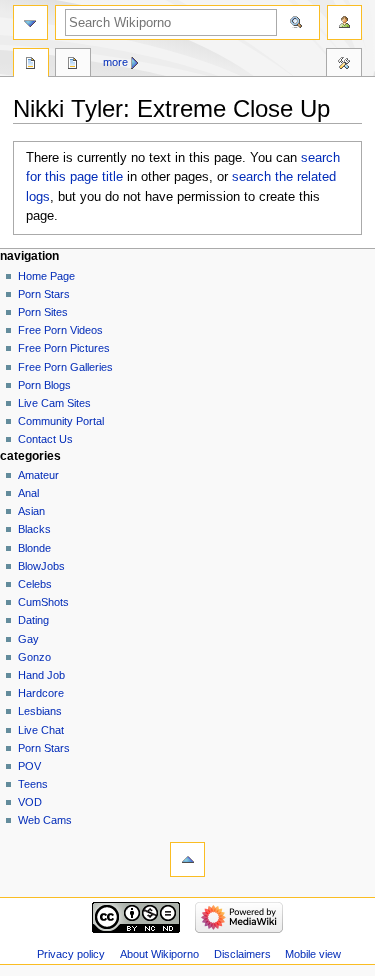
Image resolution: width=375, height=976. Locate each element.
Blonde (34, 548)
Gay (28, 639)
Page (31, 65)
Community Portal (61, 421)
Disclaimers (242, 954)
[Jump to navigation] (30, 22)
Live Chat (41, 730)
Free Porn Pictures (64, 348)
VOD (30, 802)
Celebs (35, 584)
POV (29, 766)
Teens (33, 784)
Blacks (34, 529)
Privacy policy (71, 954)
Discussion (73, 65)
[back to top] (187, 859)
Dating (33, 620)
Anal (28, 493)
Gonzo (34, 657)
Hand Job (41, 675)
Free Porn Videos (60, 330)
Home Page (46, 276)
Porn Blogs (44, 385)
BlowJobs (41, 566)
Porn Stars (44, 294)
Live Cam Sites (54, 403)
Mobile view (313, 954)
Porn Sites (43, 312)
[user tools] (344, 22)
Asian (31, 511)
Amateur (38, 475)
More (115, 62)
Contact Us (45, 439)
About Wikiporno (159, 954)
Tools (344, 65)
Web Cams (45, 820)
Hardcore (41, 693)
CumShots (43, 602)
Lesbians (40, 711)
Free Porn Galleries (65, 367)
